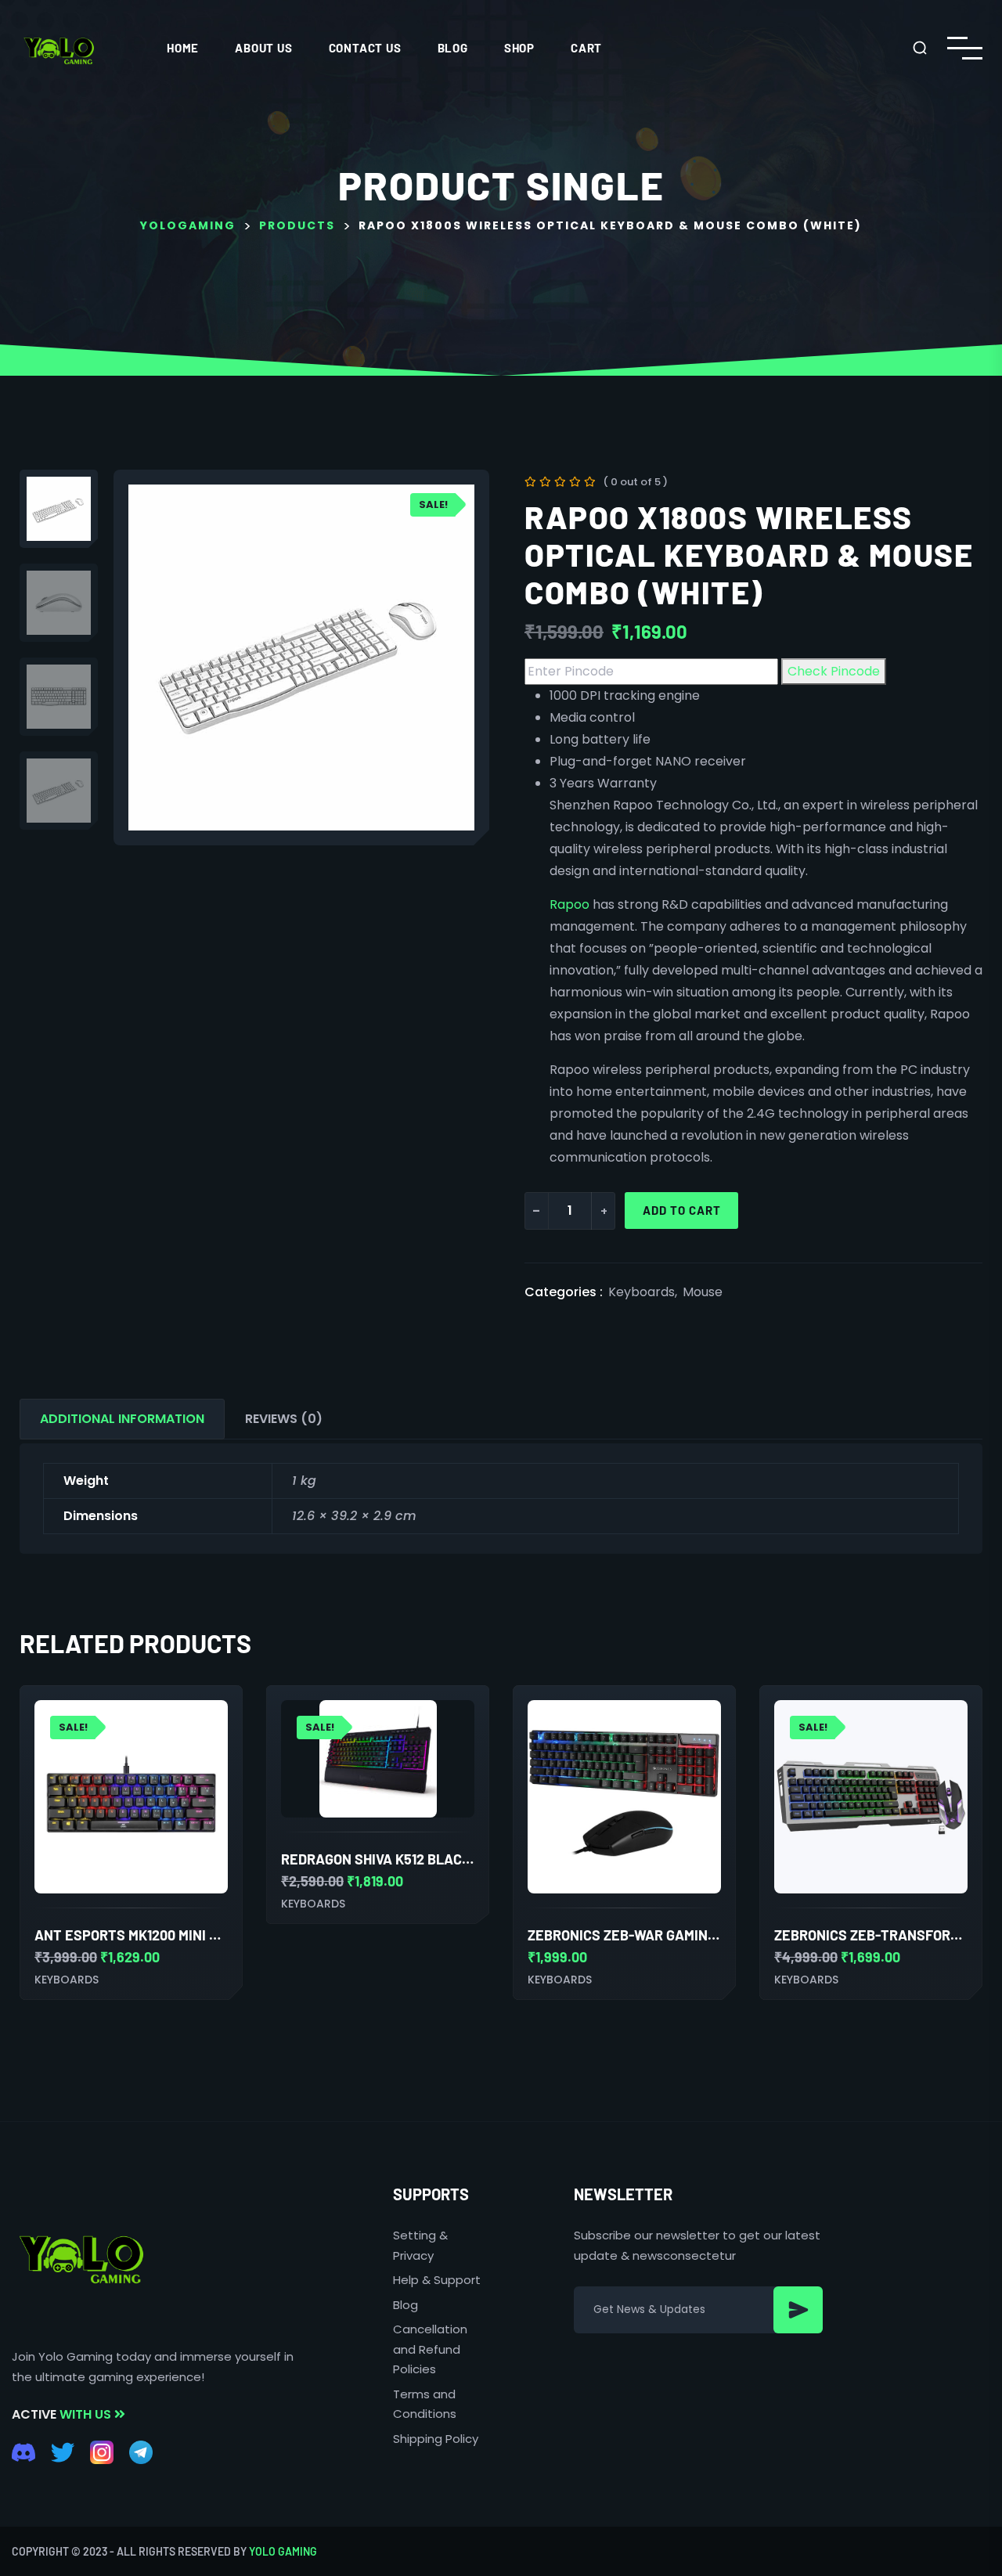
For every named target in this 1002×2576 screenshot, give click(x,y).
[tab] (122, 1419)
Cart (586, 48)
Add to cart (682, 1210)
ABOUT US (263, 48)
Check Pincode (834, 671)
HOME (183, 48)
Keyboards (642, 1292)
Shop (519, 48)
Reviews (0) (284, 1419)
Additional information (122, 1419)
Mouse (703, 1292)
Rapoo (569, 904)
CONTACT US (365, 48)
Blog (453, 48)
